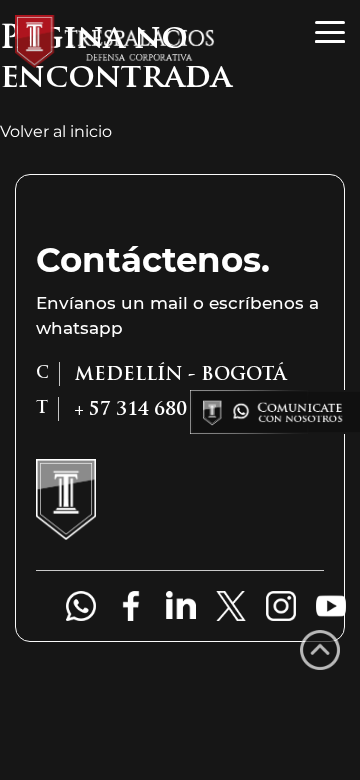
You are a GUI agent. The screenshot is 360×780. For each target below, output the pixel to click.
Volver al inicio (56, 131)
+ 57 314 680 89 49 (71, 606)
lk (181, 606)
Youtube (331, 606)
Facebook (131, 606)
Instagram (281, 606)
